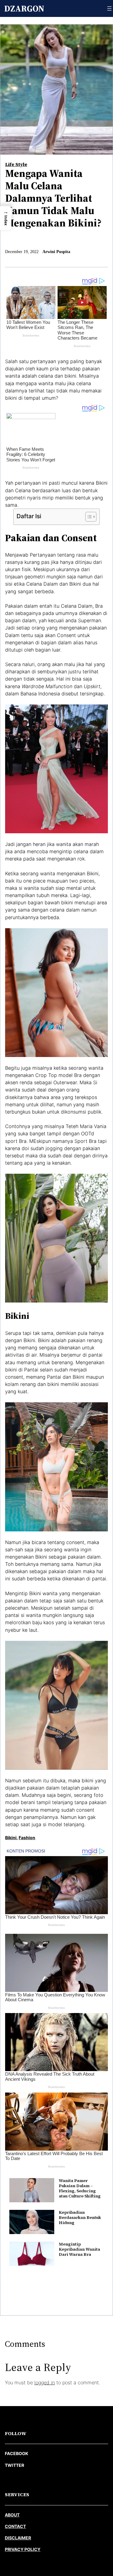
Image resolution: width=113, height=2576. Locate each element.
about (12, 2515)
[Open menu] (109, 8)
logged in (45, 2382)
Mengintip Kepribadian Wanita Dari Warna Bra (79, 2249)
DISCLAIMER (18, 2538)
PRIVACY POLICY (23, 2549)
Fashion (27, 1838)
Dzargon (24, 8)
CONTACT (15, 2526)
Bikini (11, 1838)
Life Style (16, 164)
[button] (6, 218)
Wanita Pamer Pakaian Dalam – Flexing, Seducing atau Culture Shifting (80, 2188)
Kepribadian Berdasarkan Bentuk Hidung (80, 2218)
